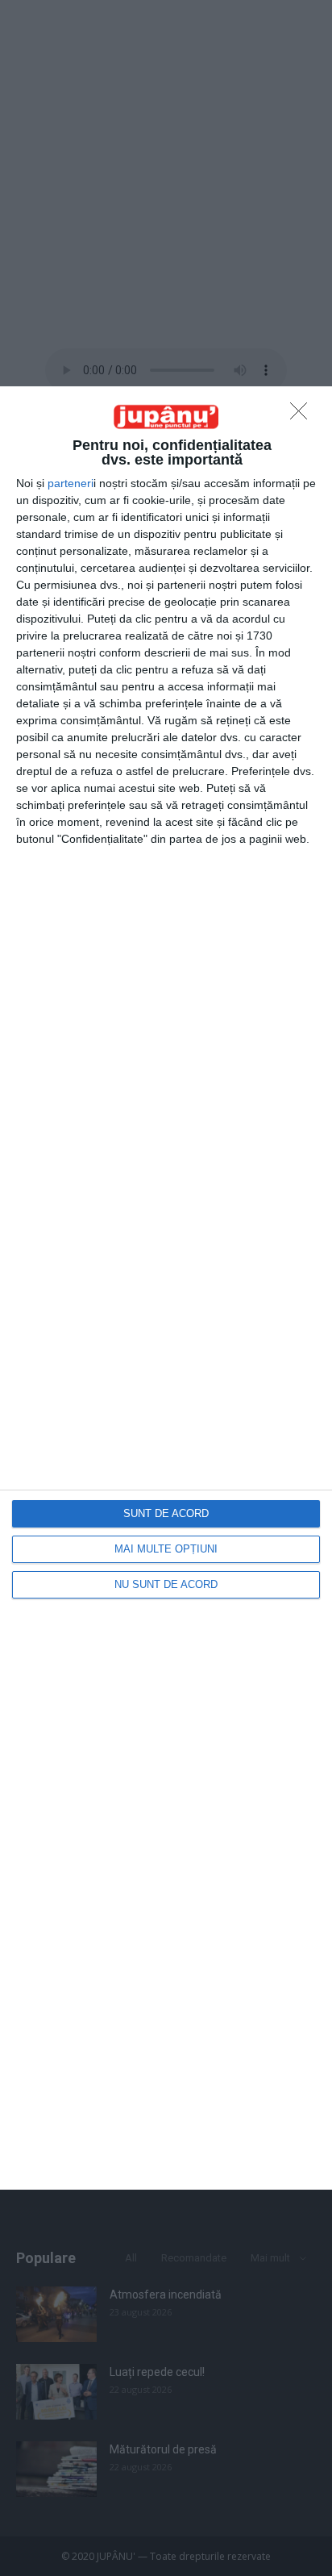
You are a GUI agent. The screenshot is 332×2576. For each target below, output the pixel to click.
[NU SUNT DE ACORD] (303, 415)
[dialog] (166, 1288)
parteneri (71, 483)
